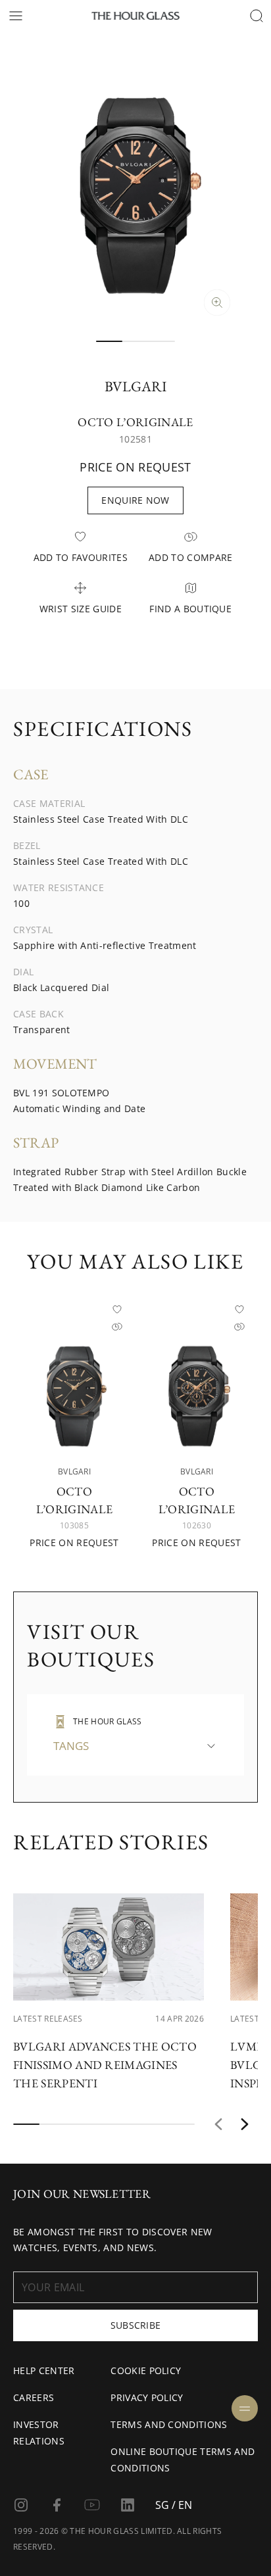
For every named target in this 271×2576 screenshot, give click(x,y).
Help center (44, 2370)
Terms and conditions (169, 2424)
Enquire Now (135, 500)
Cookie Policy (146, 2370)
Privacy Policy (147, 2397)
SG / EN (174, 2505)
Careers (34, 2397)
